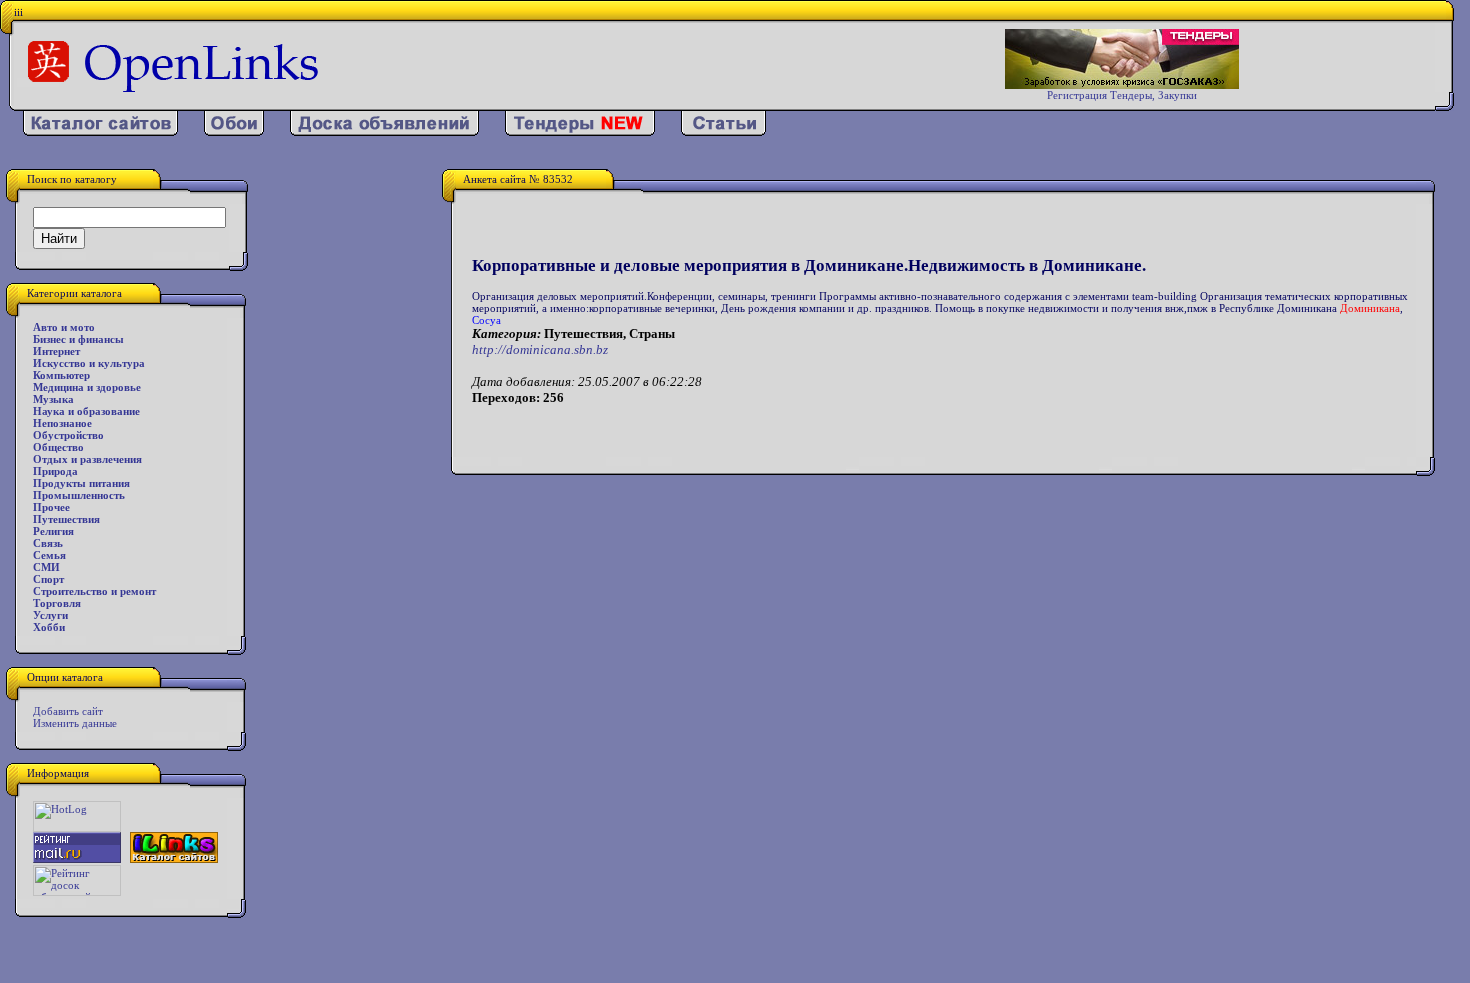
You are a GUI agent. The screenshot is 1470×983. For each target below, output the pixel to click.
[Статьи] (723, 132)
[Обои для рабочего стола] (234, 132)
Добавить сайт (68, 711)
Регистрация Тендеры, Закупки (1122, 95)
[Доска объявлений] (384, 132)
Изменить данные (75, 723)
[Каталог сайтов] (100, 132)
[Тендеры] (580, 132)
